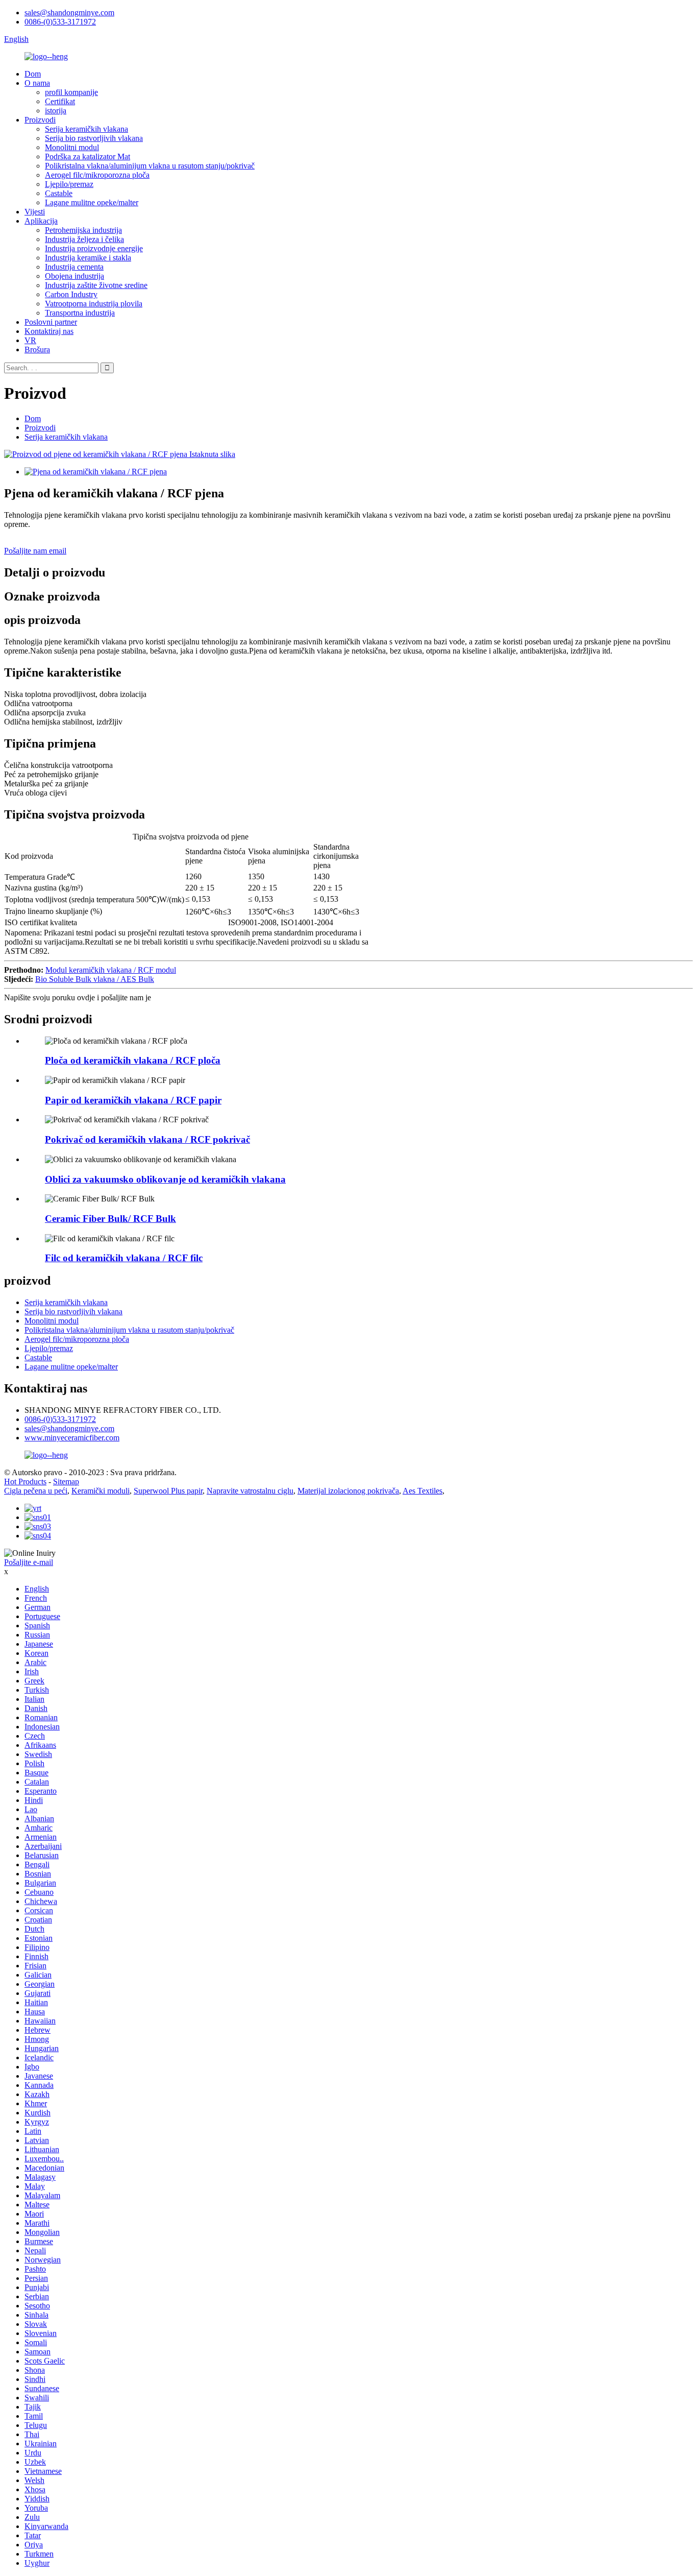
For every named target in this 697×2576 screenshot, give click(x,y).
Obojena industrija (74, 276)
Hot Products (25, 1482)
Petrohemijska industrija (83, 230)
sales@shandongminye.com (69, 13)
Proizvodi (40, 120)
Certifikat (60, 101)
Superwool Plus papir (168, 1491)
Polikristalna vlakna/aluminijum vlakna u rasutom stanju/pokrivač (150, 166)
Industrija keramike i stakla (88, 258)
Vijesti (35, 212)
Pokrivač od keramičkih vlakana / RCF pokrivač (147, 1139)
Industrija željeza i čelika (84, 239)
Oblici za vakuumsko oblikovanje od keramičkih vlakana (165, 1179)
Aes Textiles (422, 1491)
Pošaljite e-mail (29, 1562)
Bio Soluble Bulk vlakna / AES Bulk (95, 979)
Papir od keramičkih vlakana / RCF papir (133, 1100)
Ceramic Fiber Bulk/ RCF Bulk (110, 1219)
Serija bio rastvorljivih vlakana (94, 138)
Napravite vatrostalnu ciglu (250, 1491)
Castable (59, 193)
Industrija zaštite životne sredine (96, 285)
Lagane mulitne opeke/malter (92, 202)
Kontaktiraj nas (49, 331)
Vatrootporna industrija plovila (94, 304)
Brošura (37, 350)
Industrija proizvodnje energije (94, 248)
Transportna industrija (80, 313)
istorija (56, 111)
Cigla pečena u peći (36, 1491)
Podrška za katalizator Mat (88, 157)
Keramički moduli (101, 1491)
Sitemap (66, 1482)
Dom (33, 74)
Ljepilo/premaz (69, 184)
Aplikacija (41, 221)
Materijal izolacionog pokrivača (348, 1491)
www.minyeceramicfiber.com (72, 1438)
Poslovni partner (51, 322)
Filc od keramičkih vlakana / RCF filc (124, 1258)
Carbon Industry (71, 294)
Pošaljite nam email (35, 551)
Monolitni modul (72, 147)
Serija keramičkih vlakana (86, 129)
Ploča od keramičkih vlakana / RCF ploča (133, 1060)
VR (30, 340)
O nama (37, 83)
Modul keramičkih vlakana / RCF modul (111, 970)
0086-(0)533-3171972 (60, 22)
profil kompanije (71, 92)
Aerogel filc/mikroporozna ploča (97, 175)
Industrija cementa (74, 267)
